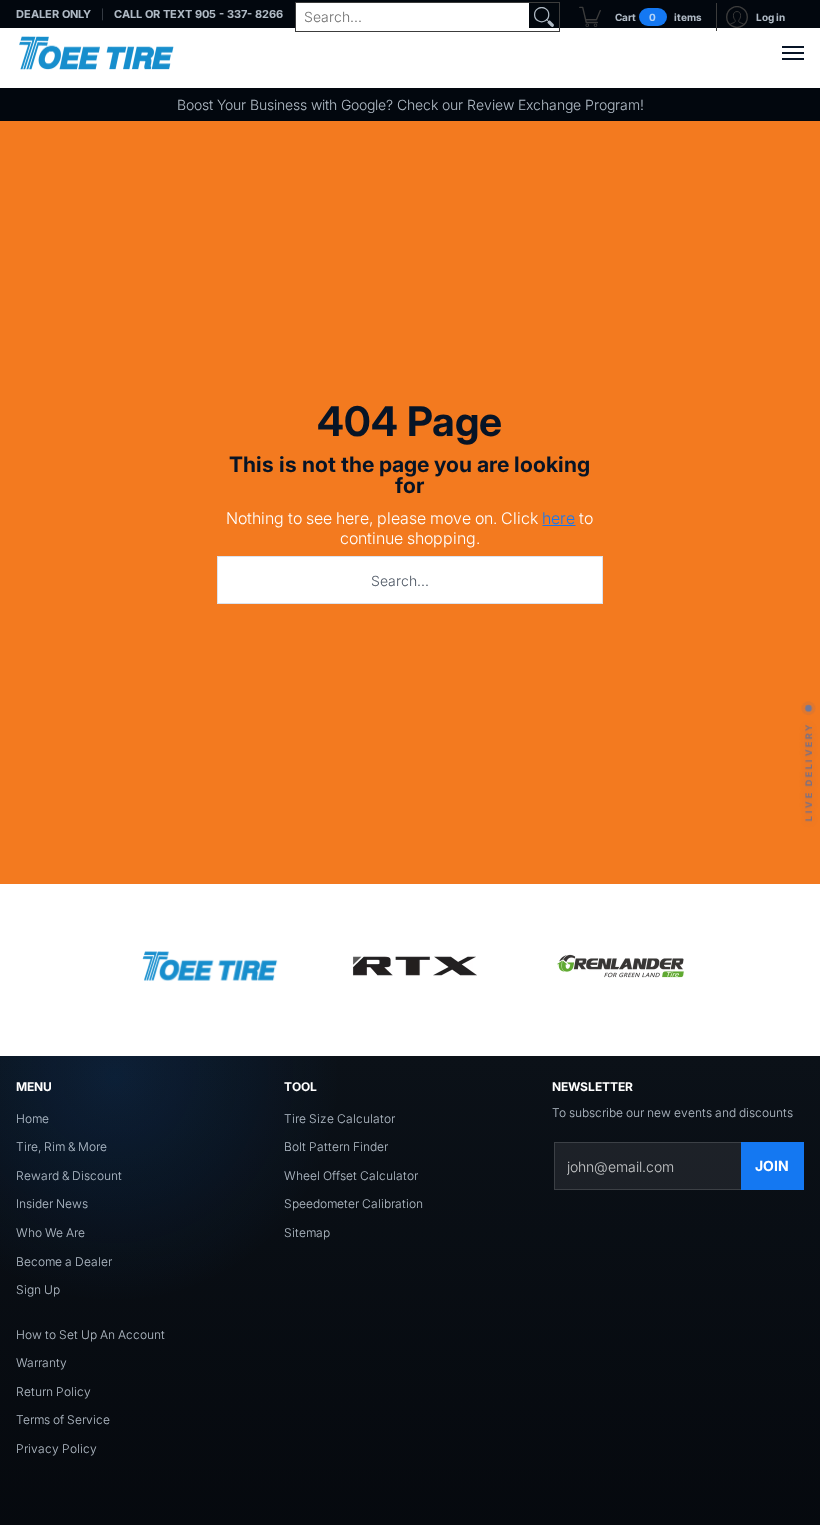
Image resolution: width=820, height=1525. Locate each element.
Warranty (41, 1362)
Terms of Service (63, 1419)
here (558, 518)
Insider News (52, 1203)
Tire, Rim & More (61, 1146)
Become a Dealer (64, 1261)
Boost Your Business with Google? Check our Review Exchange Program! (410, 104)
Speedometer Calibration (353, 1203)
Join (772, 1165)
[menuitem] (640, 17)
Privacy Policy (56, 1448)
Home (32, 1118)
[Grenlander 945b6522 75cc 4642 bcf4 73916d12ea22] (620, 970)
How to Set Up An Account (90, 1334)
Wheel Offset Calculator (351, 1175)
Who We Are (50, 1232)
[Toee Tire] (96, 53)
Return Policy (53, 1391)
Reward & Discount (69, 1175)
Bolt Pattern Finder (336, 1146)
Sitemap (307, 1232)
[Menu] (792, 53)
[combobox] (412, 17)
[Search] (544, 17)
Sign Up (38, 1289)
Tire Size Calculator (339, 1118)
